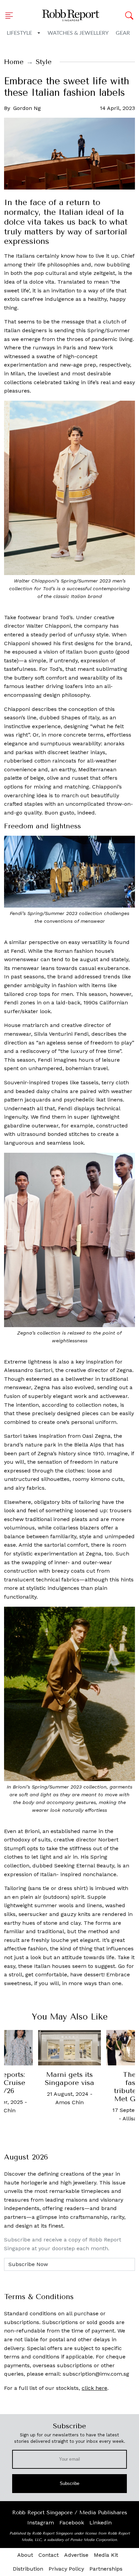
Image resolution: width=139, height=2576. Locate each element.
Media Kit (106, 2555)
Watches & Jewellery (78, 33)
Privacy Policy (66, 2569)
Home (14, 62)
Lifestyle (19, 33)
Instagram (41, 2523)
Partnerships (106, 2569)
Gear (123, 33)
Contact (49, 2555)
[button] (11, 16)
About (25, 2555)
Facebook (72, 2523)
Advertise (76, 2555)
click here (94, 2388)
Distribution (28, 2569)
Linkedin (101, 2523)
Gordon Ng (27, 108)
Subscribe (70, 2483)
